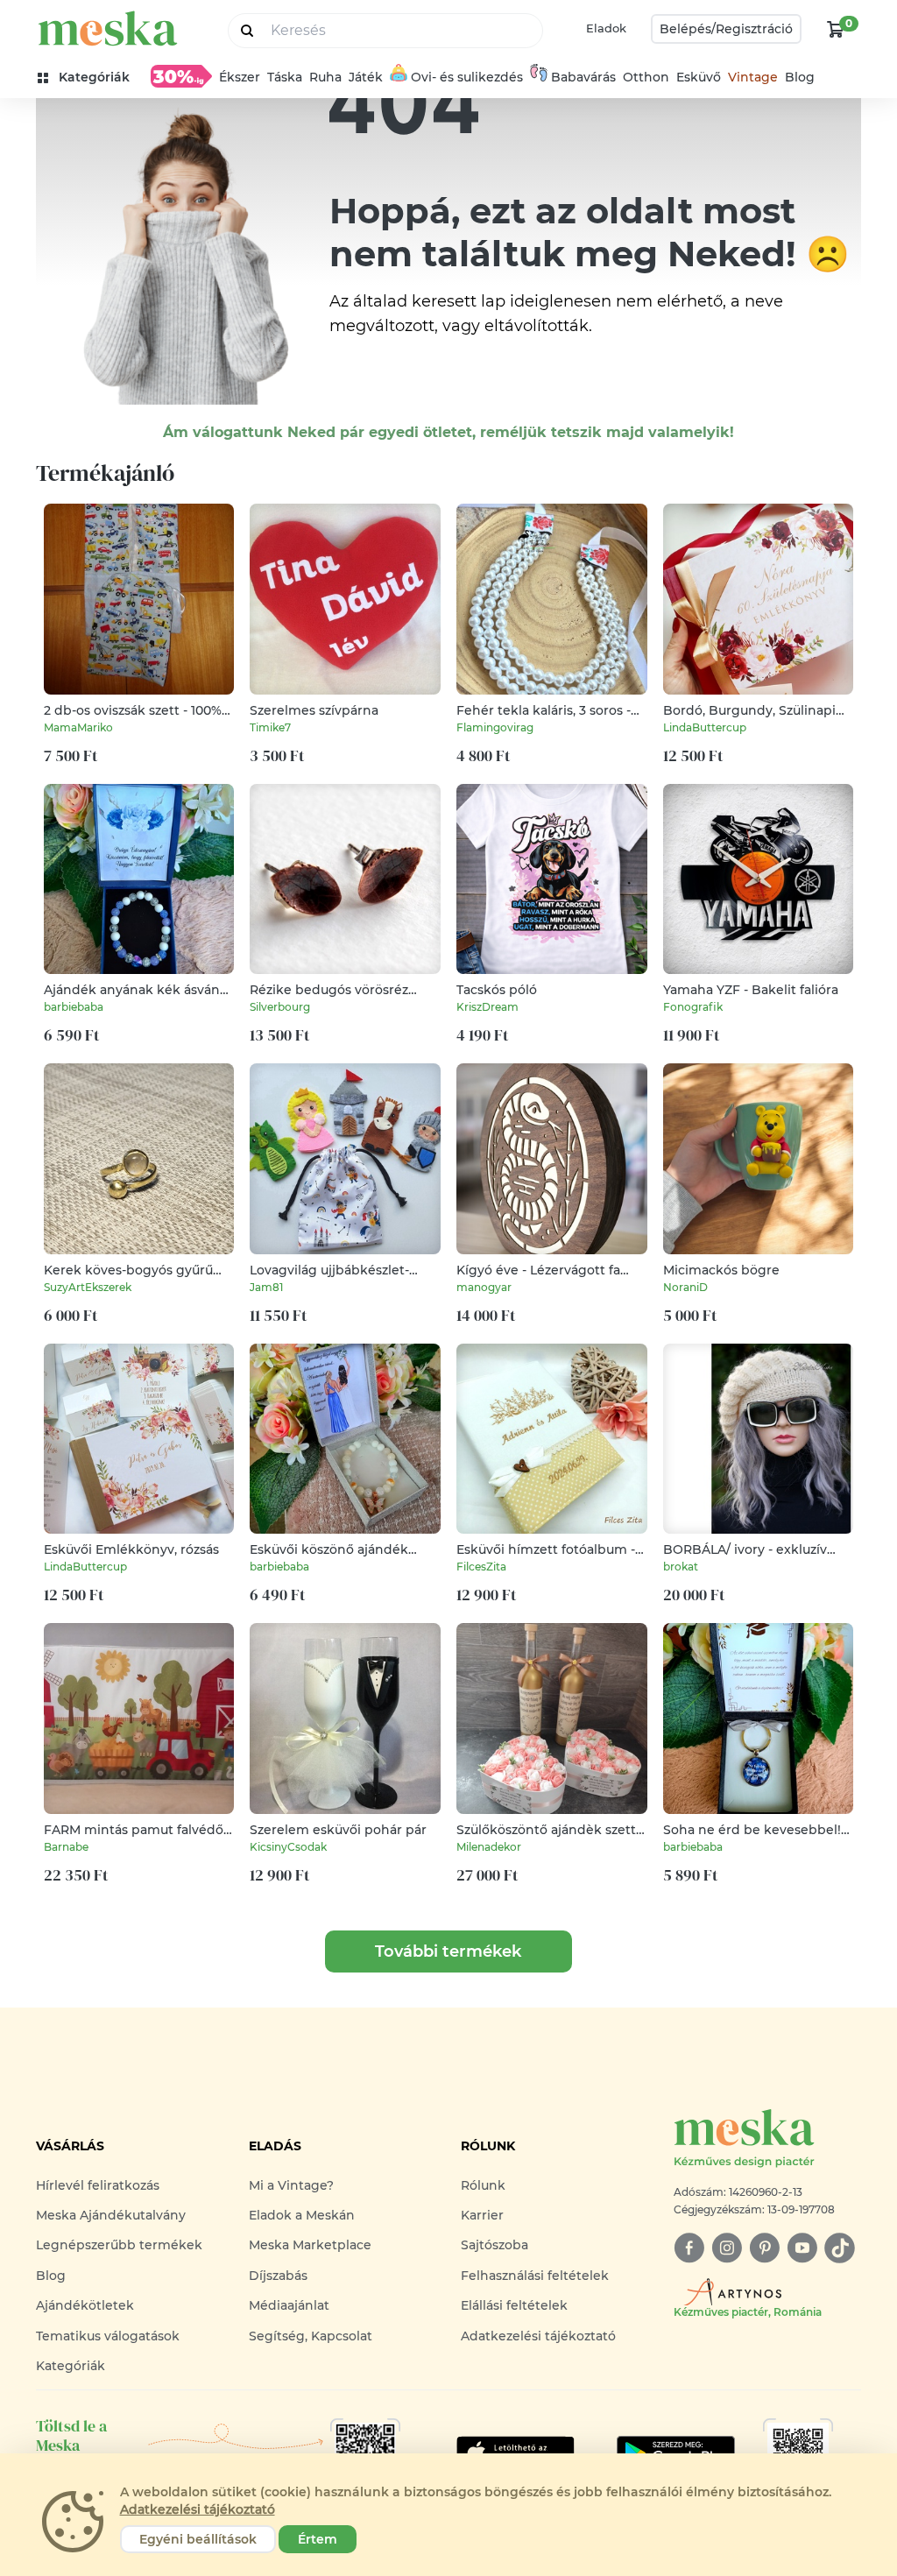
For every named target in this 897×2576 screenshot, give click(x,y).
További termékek (448, 1951)
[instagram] (727, 2248)
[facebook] (689, 2248)
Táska (285, 77)
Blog (800, 77)
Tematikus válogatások (108, 2336)
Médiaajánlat (289, 2305)
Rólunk (483, 2185)
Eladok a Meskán (302, 2215)
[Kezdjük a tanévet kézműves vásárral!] (181, 76)
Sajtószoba (494, 2245)
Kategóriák (71, 2366)
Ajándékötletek (85, 2305)
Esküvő (699, 77)
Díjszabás (278, 2276)
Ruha (325, 77)
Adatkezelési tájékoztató (538, 2336)
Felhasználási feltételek (535, 2276)
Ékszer (240, 77)
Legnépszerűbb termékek (119, 2245)
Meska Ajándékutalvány (111, 2215)
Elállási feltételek (514, 2305)
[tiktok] (840, 2248)
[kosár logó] (836, 29)
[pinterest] (764, 2248)
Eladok (606, 28)
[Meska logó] (108, 28)
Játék (366, 77)
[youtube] (802, 2248)
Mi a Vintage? (291, 2185)
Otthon (646, 77)
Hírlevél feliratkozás (98, 2185)
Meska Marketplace (310, 2245)
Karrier (482, 2215)
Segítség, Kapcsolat (311, 2336)
